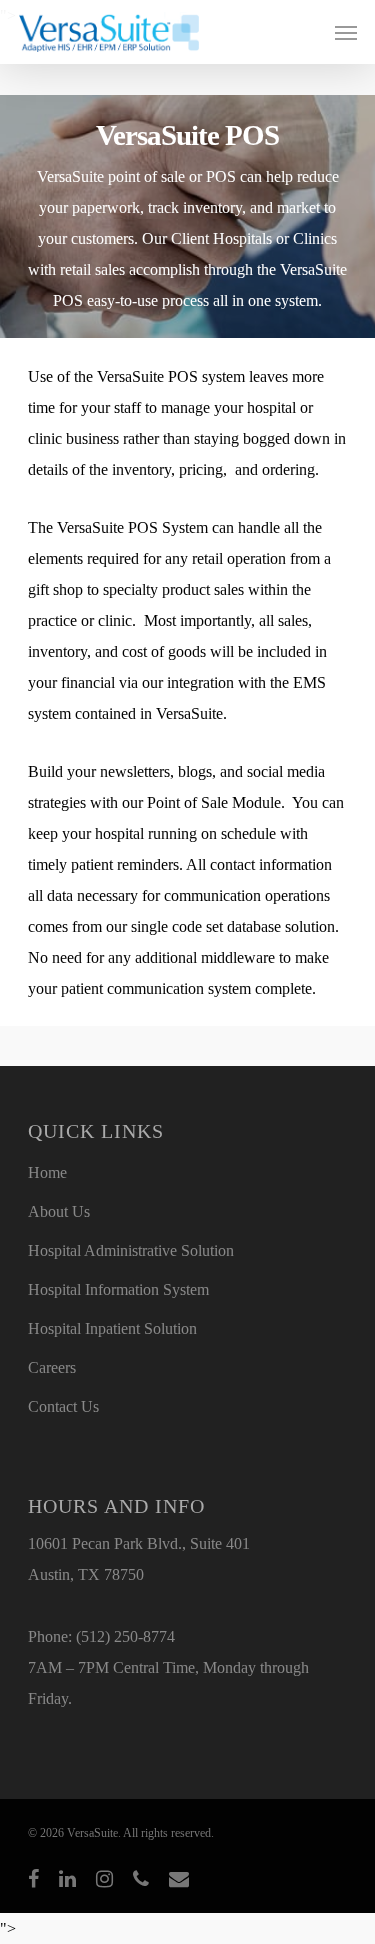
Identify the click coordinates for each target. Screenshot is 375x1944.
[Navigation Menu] (346, 32)
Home (47, 1172)
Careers (52, 1367)
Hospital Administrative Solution (131, 1250)
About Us (59, 1211)
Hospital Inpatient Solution (112, 1328)
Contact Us (63, 1406)
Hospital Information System (118, 1289)
